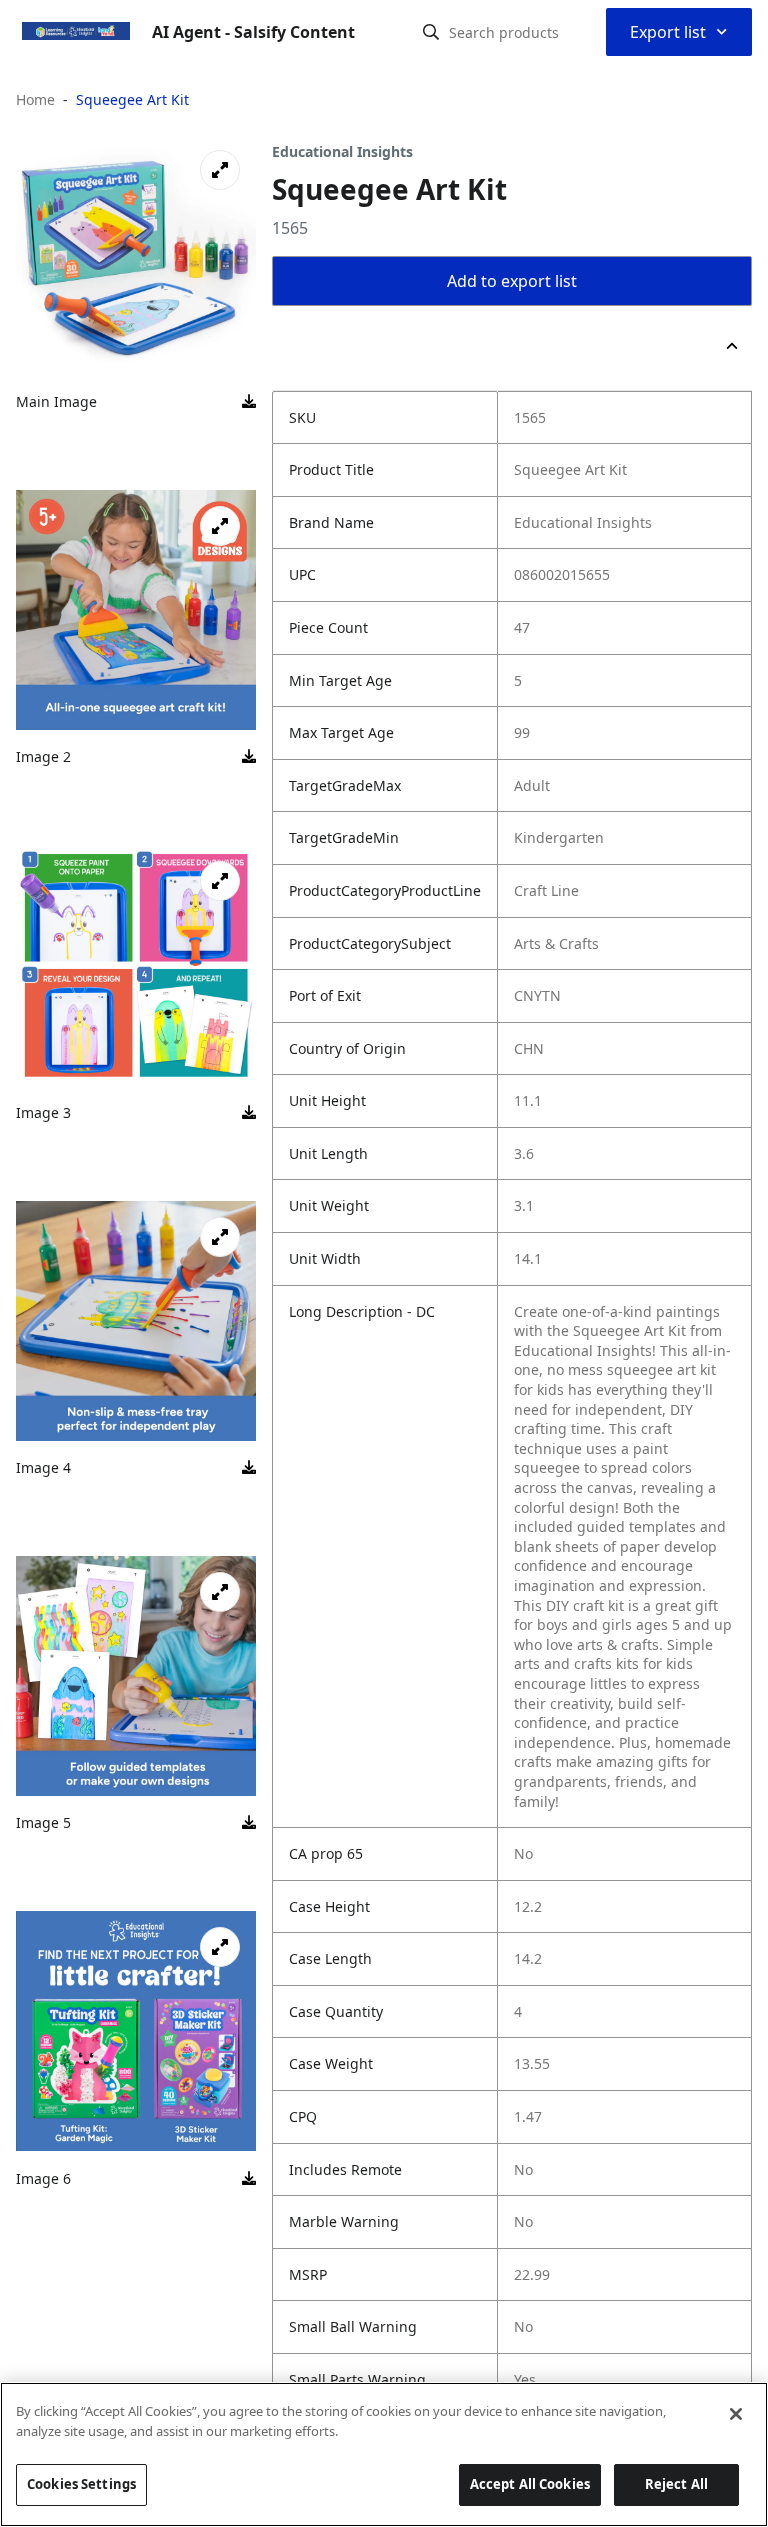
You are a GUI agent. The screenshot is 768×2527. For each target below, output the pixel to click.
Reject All (676, 2484)
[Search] (431, 32)
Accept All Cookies (530, 2484)
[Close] (736, 2414)
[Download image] (249, 402)
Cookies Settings (81, 2484)
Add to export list (512, 281)
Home (35, 99)
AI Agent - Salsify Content (253, 32)
